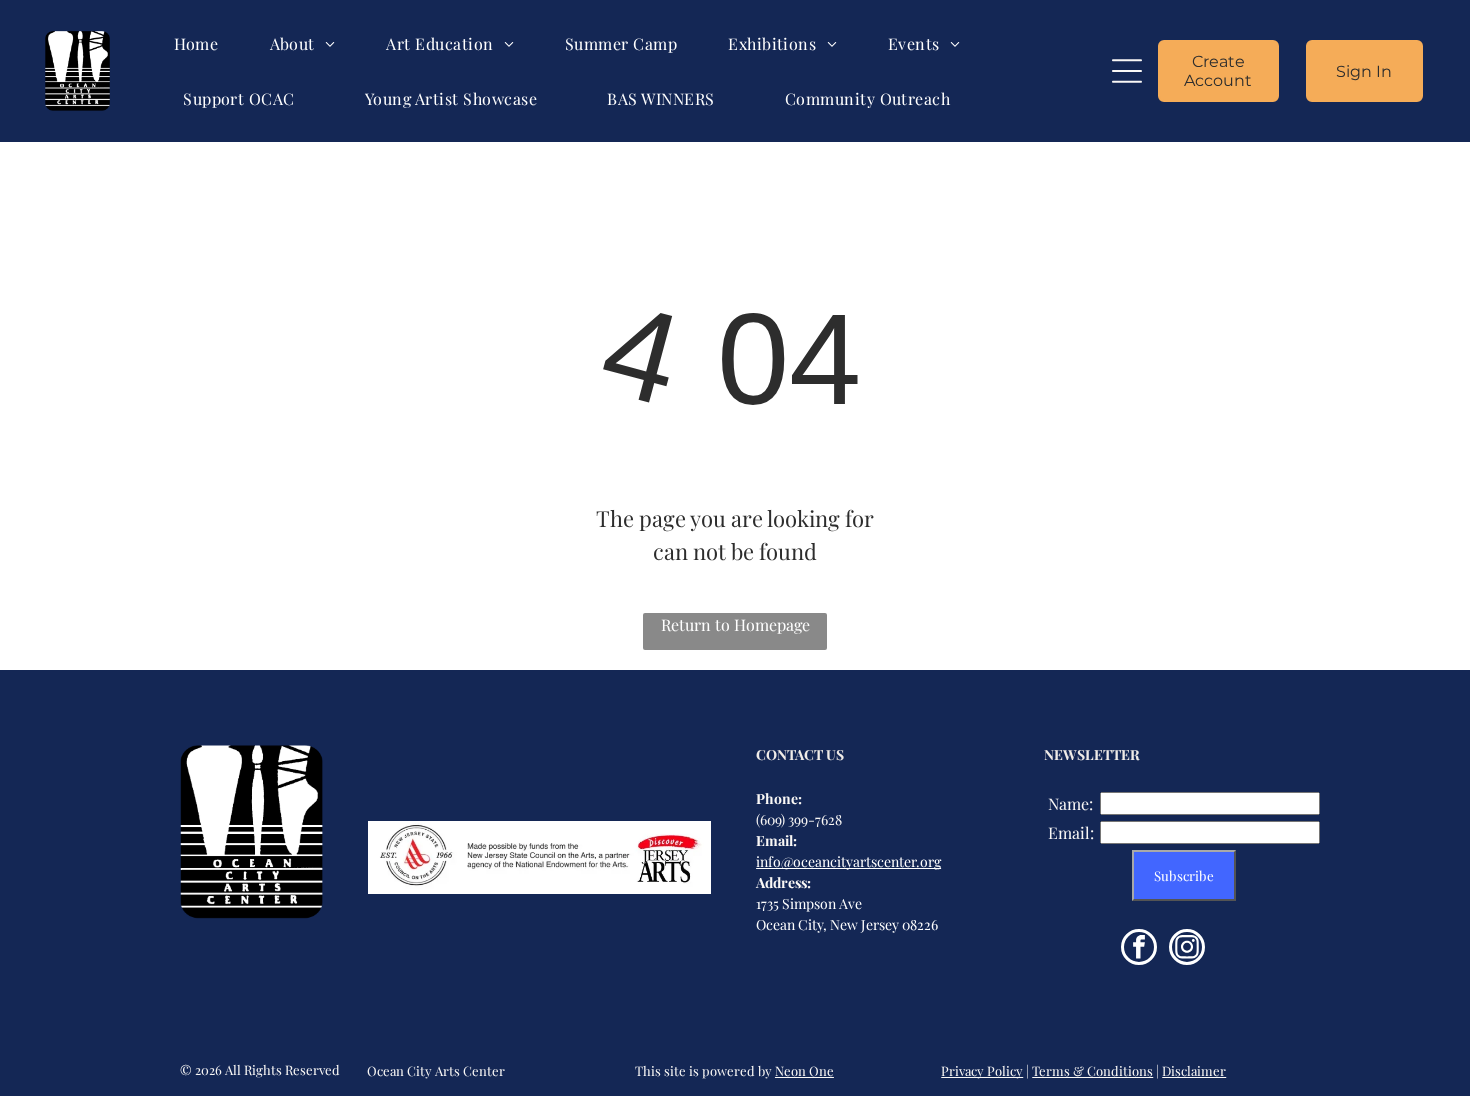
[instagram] (1187, 949)
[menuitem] (196, 43)
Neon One (804, 1070)
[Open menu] (1127, 71)
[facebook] (1139, 949)
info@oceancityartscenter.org (848, 861)
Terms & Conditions (1092, 1070)
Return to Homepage (735, 624)
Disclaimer (1194, 1070)
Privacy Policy (982, 1070)
